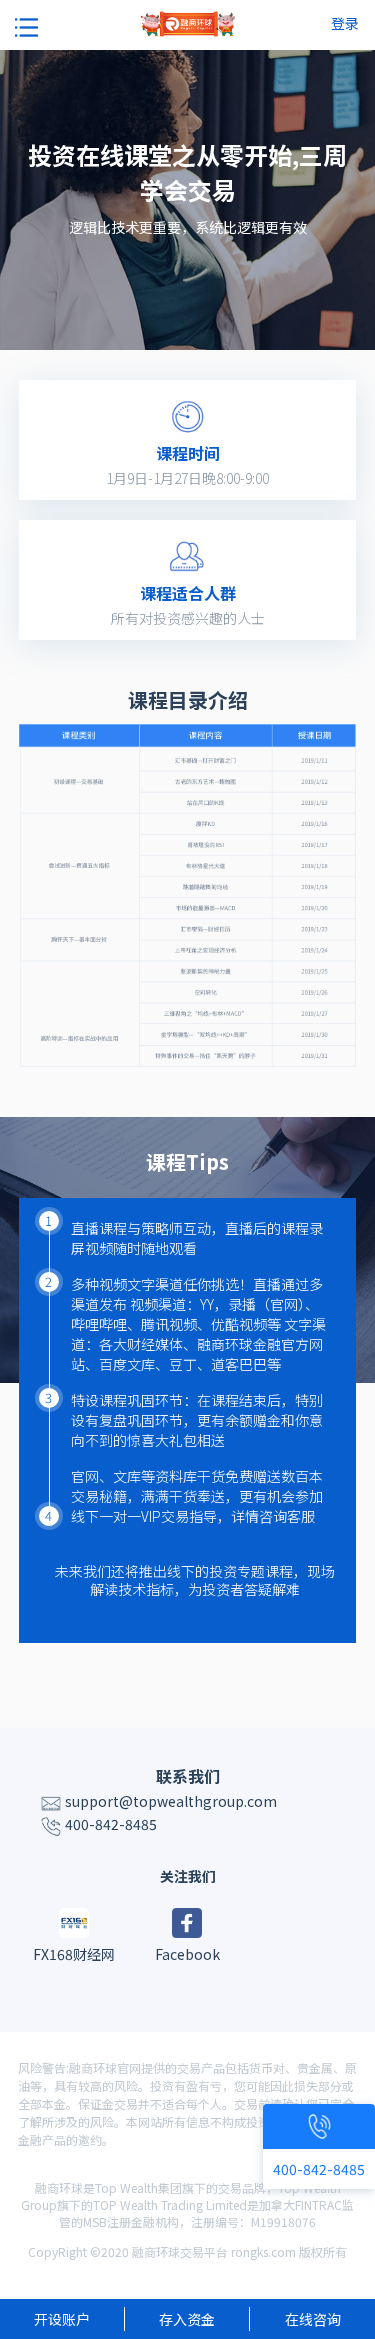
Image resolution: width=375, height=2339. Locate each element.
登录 (345, 23)
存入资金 (187, 2319)
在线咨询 (313, 2319)
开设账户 (62, 2319)
